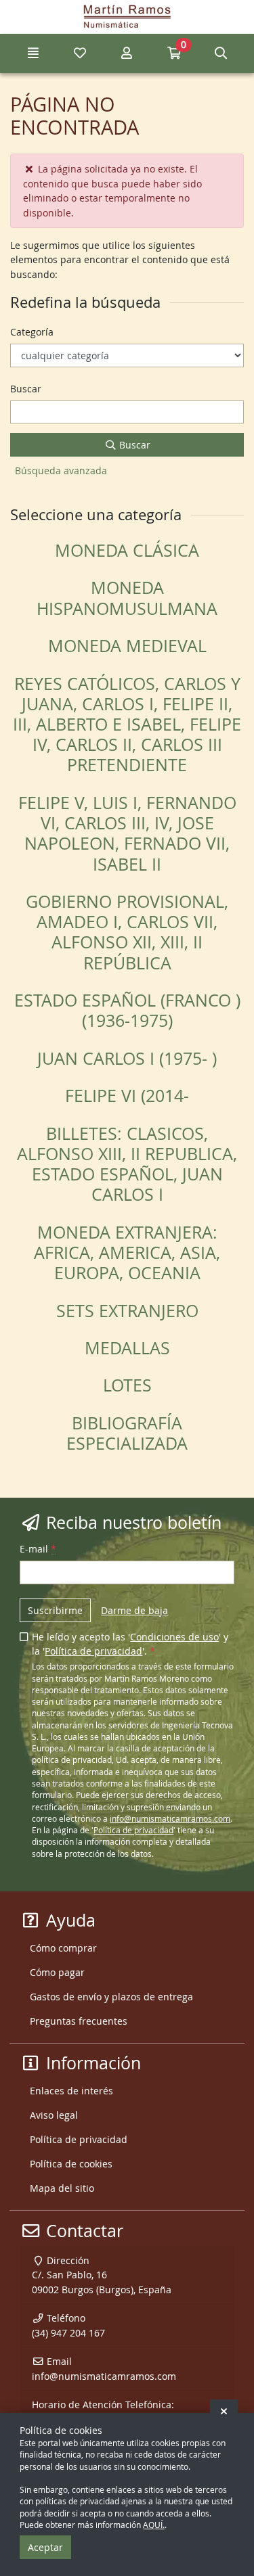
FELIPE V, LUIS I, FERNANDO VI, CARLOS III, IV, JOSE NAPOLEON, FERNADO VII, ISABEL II (127, 833)
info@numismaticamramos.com (170, 1819)
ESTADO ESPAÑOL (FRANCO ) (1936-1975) (127, 1010)
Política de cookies (71, 2164)
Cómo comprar (63, 1948)
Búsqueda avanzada (61, 470)
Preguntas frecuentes (79, 2021)
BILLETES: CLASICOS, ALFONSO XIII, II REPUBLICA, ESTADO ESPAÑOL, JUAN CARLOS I (127, 1164)
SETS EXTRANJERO (127, 1311)
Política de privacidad (93, 1651)
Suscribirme (55, 1610)
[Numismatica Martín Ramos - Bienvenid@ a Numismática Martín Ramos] (127, 17)
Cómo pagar (57, 1972)
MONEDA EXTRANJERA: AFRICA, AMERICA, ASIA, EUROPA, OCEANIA (127, 1252)
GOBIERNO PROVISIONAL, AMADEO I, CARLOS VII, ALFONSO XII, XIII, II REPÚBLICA (127, 932)
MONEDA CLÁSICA (127, 550)
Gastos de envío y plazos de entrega (111, 1997)
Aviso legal (54, 2115)
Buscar (133, 445)
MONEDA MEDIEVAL (127, 646)
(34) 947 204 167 (68, 2333)
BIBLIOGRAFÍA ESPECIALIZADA (127, 1433)
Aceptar (45, 2547)
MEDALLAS (127, 1348)
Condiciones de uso (174, 1637)
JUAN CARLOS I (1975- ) (127, 1058)
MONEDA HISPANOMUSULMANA (127, 598)
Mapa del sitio (62, 2188)
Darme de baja (134, 1610)
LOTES (127, 1385)
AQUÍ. (154, 2525)
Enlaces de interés (71, 2091)
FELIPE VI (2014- (127, 1096)
